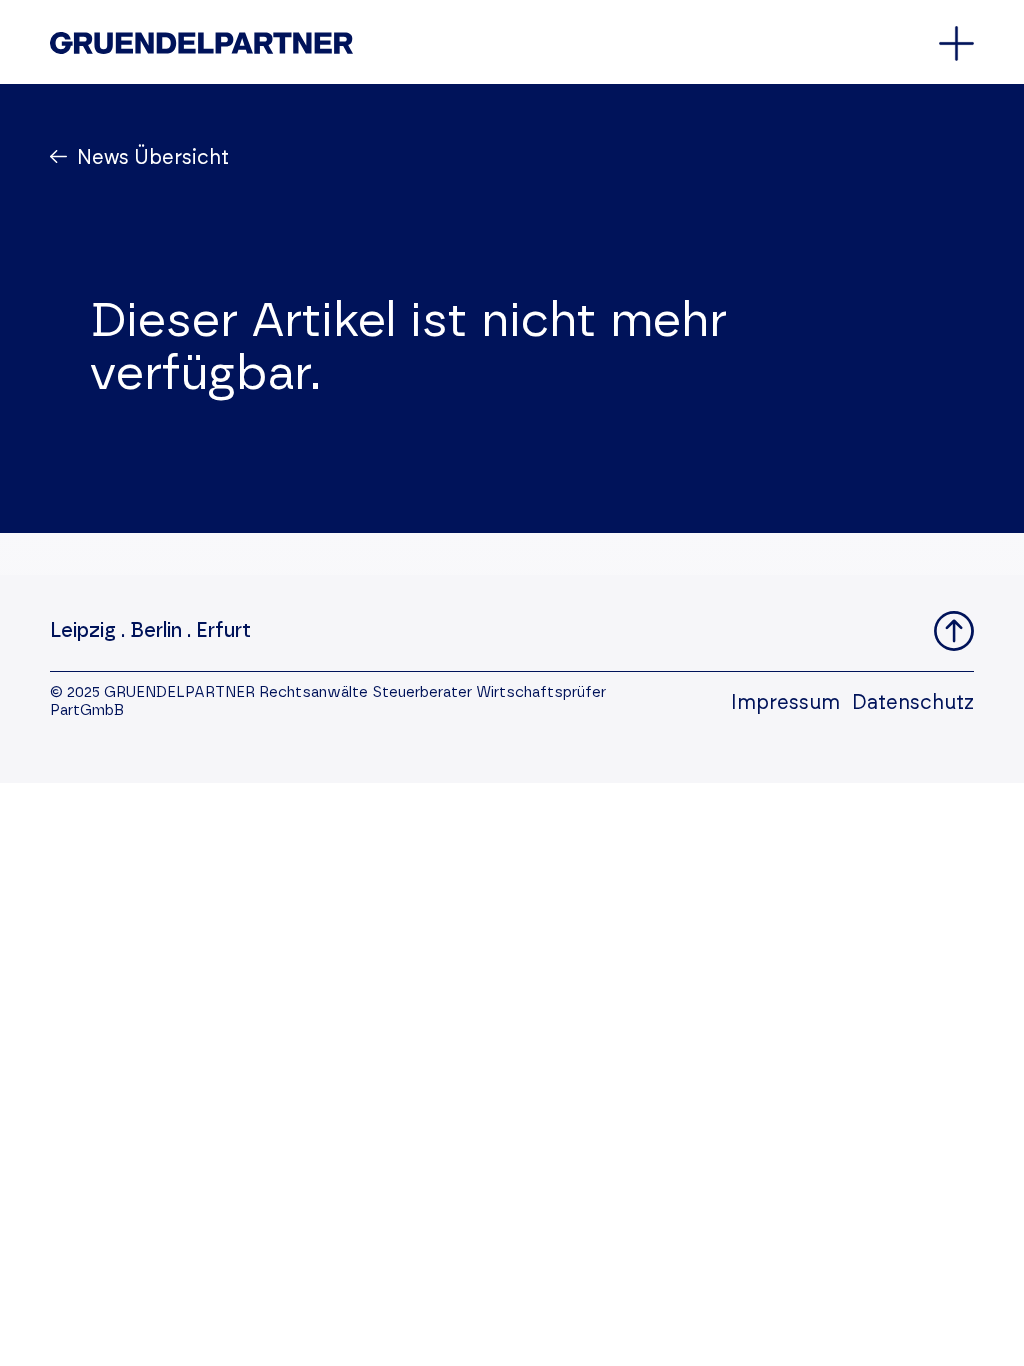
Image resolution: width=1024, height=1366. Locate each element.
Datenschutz (913, 703)
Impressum (785, 703)
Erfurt (223, 631)
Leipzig (83, 631)
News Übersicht (153, 158)
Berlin (156, 631)
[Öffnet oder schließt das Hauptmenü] (956, 43)
